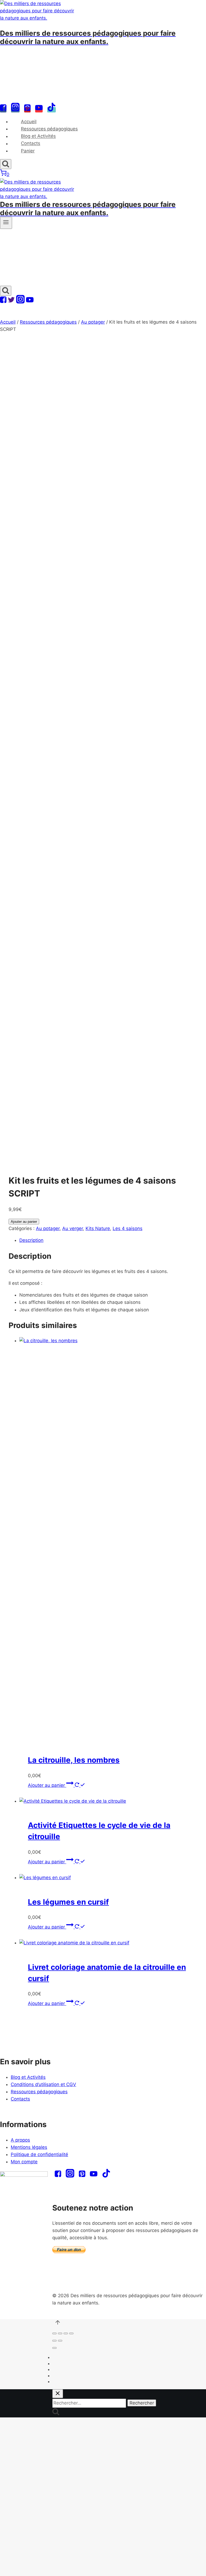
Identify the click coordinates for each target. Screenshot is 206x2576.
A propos (20, 2140)
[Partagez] (66, 2333)
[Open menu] (6, 223)
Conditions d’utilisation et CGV (43, 2084)
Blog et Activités (38, 136)
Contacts (31, 144)
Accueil (29, 122)
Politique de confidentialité (39, 2154)
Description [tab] (31, 1240)
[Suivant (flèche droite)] (60, 2341)
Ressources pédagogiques (49, 129)
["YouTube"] (39, 110)
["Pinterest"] (27, 110)
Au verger (73, 1228)
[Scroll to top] (58, 2324)
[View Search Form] (6, 164)
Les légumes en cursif (68, 1902)
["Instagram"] (15, 110)
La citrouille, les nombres (74, 1760)
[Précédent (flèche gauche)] (54, 2341)
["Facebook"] (3, 110)
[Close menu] (54, 2348)
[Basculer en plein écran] (60, 2333)
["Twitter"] (11, 302)
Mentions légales (29, 2147)
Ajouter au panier (24, 1222)
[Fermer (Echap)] (71, 2333)
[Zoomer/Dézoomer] (54, 2333)
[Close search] (58, 2394)
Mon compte (24, 2162)
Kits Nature (98, 1228)
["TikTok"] (51, 110)
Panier (28, 151)
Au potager (48, 1228)
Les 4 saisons (128, 1228)
